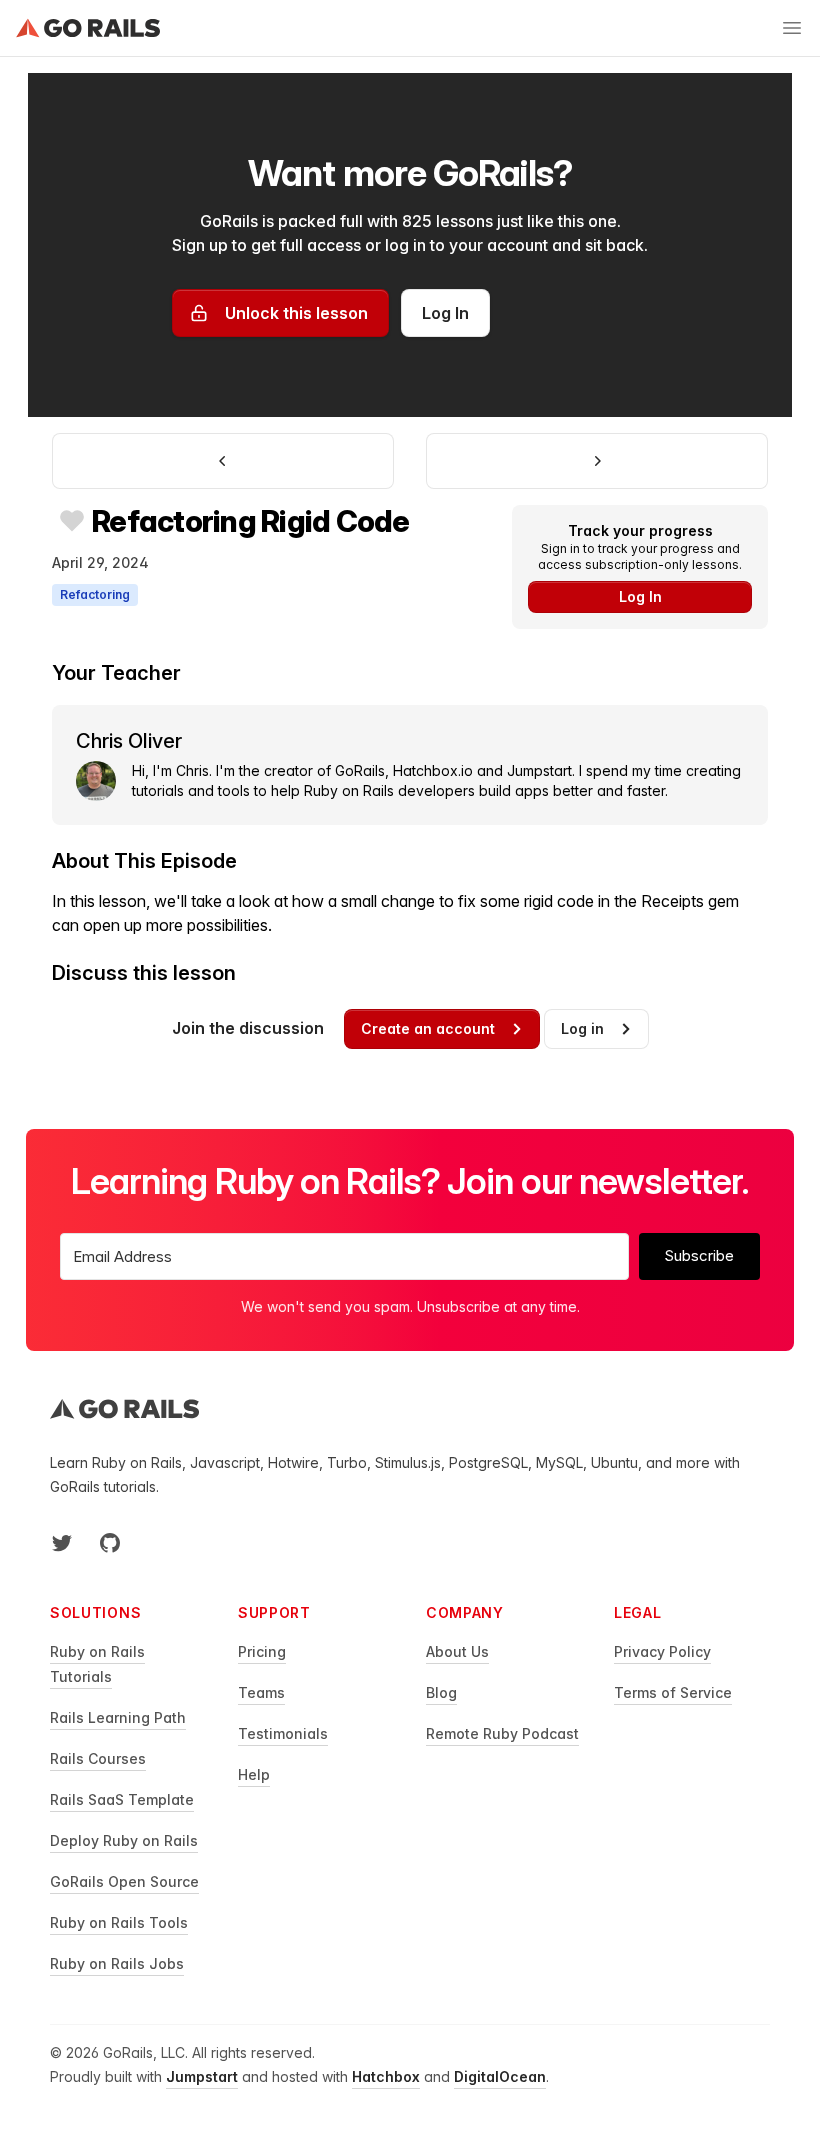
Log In (445, 313)
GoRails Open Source (124, 1881)
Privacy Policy (662, 1651)
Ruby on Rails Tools (119, 1922)
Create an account (428, 1028)
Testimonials (283, 1733)
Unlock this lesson (296, 313)
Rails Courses (98, 1758)
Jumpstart (202, 2076)
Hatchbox (386, 2076)
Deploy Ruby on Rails (124, 1840)
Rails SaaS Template (122, 1799)
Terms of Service (673, 1692)
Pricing (262, 1651)
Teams (261, 1692)
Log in (582, 1028)
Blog (441, 1692)
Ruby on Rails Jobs (117, 1963)
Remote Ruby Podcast (502, 1733)
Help (254, 1774)
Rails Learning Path (118, 1717)
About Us (457, 1651)
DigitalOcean (500, 2076)
